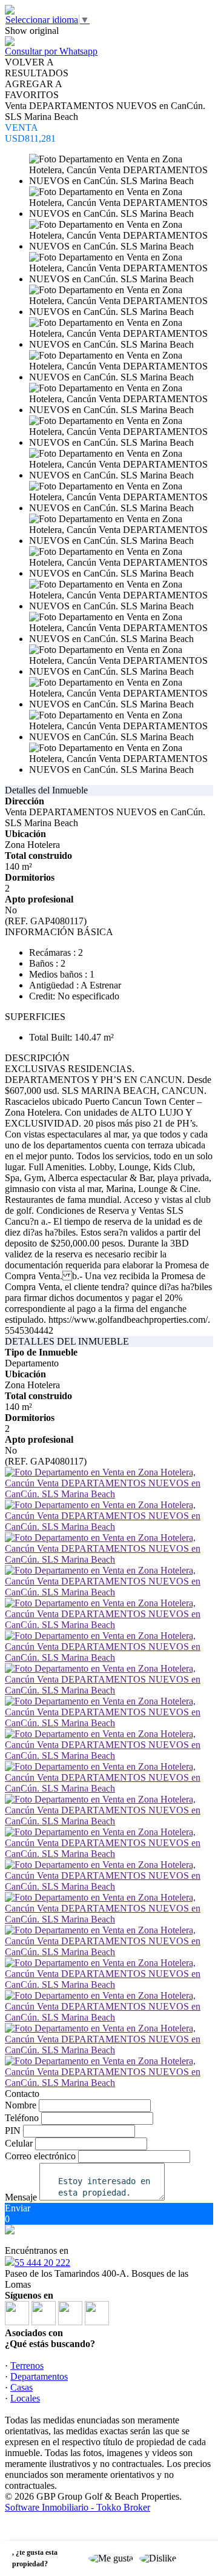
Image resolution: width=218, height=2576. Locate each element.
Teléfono (22, 2118)
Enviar (18, 2208)
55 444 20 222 (42, 2263)
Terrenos (27, 2366)
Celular (19, 2143)
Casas (21, 2387)
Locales (25, 2398)
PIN (13, 2131)
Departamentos (39, 2376)
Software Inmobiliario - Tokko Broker (78, 2507)
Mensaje (21, 2197)
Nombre (21, 2105)
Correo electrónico (40, 2156)
